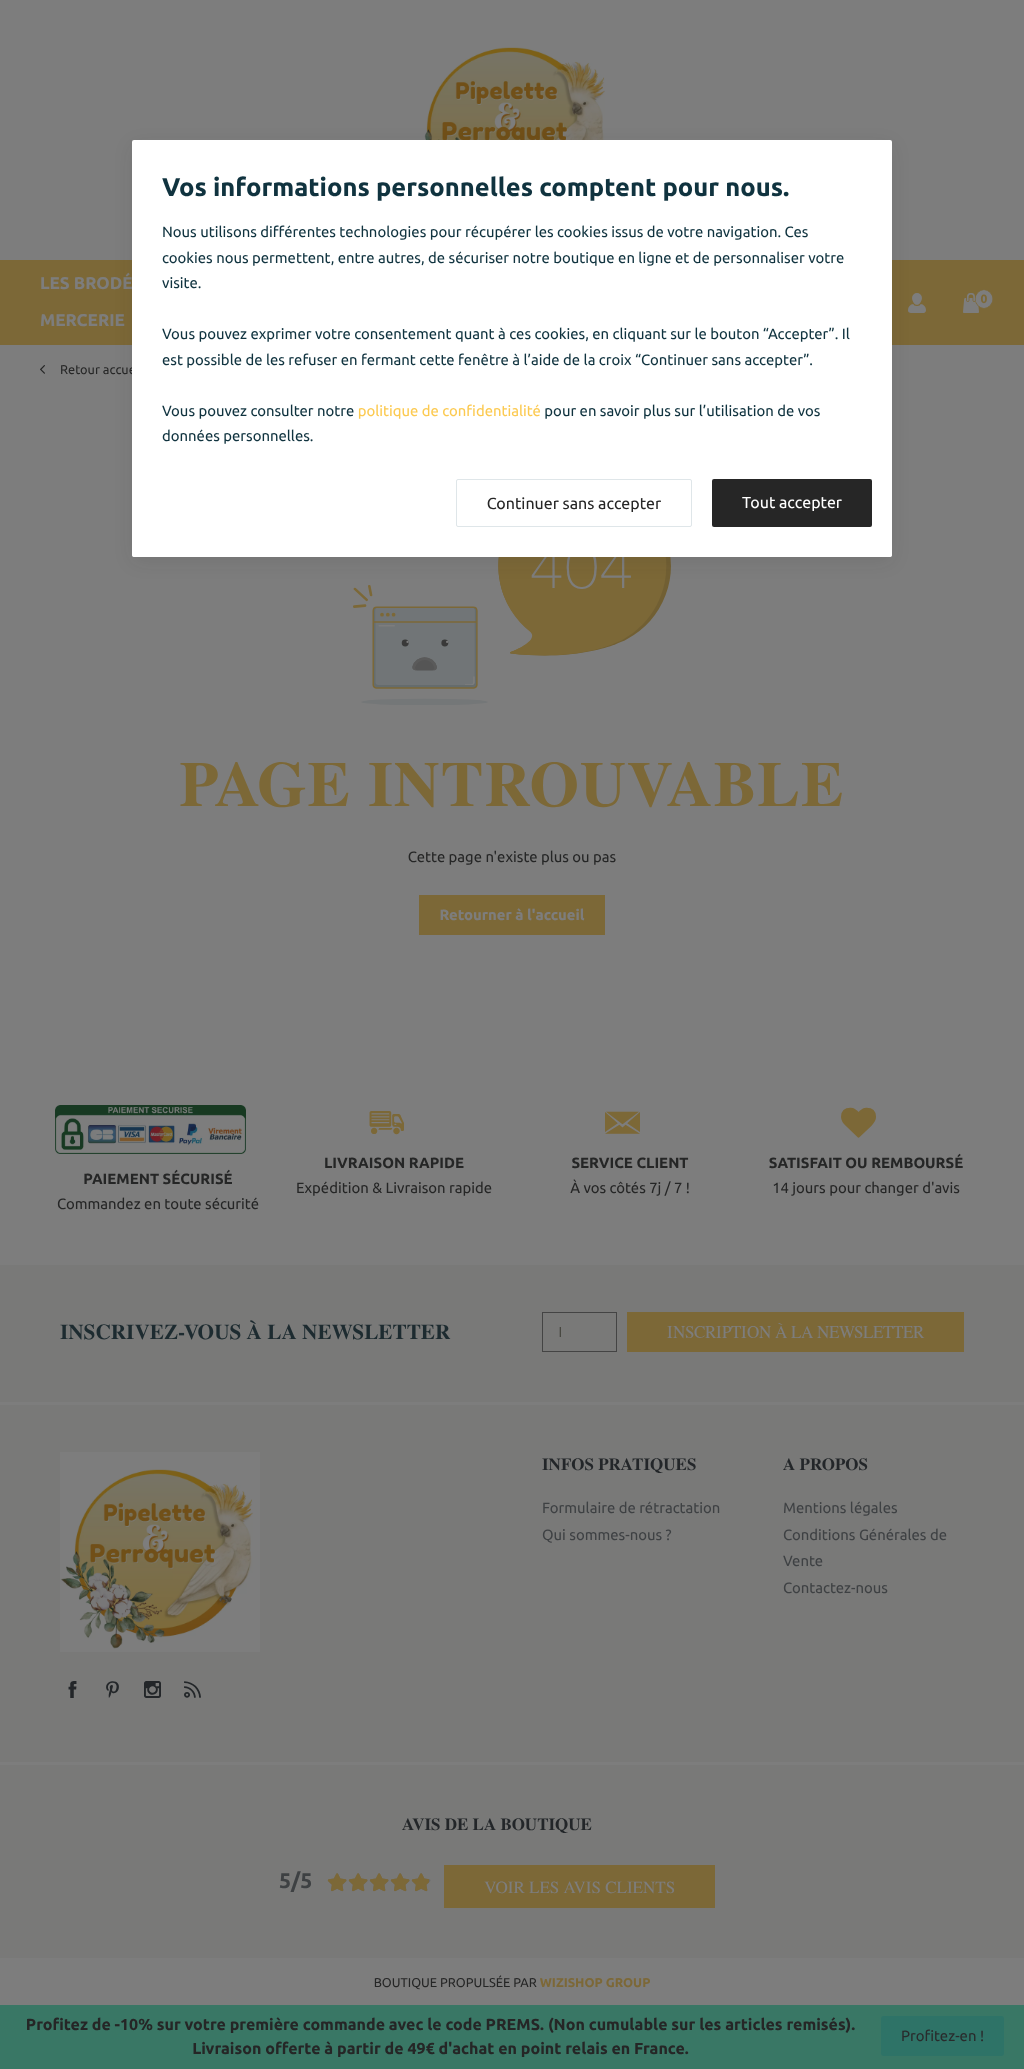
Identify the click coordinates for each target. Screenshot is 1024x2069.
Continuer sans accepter (574, 504)
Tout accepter (792, 503)
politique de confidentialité (449, 410)
